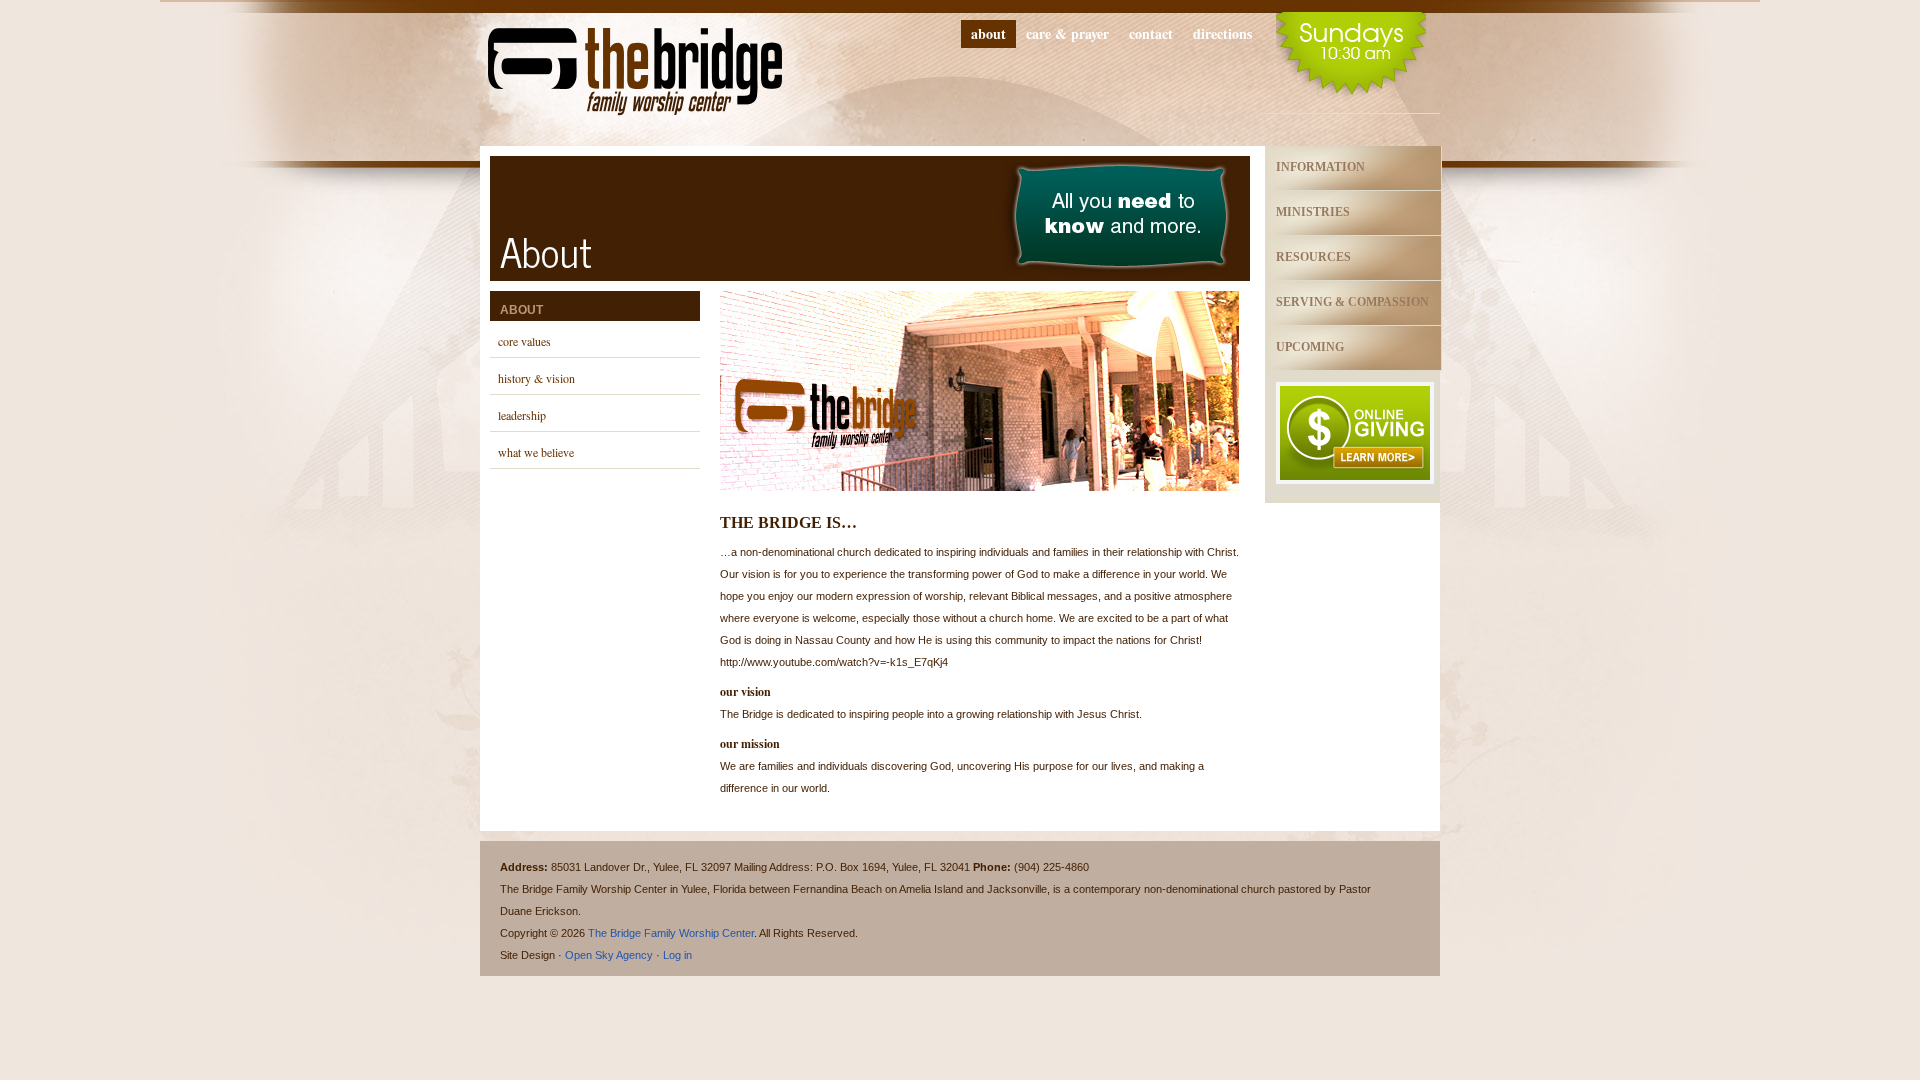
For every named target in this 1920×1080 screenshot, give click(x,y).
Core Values (524, 341)
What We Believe (536, 452)
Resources (1313, 257)
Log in (677, 955)
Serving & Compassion (1352, 302)
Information (1320, 167)
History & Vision (536, 378)
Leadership (522, 415)
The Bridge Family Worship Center (635, 78)
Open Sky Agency (609, 955)
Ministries (1313, 212)
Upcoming (1310, 347)
